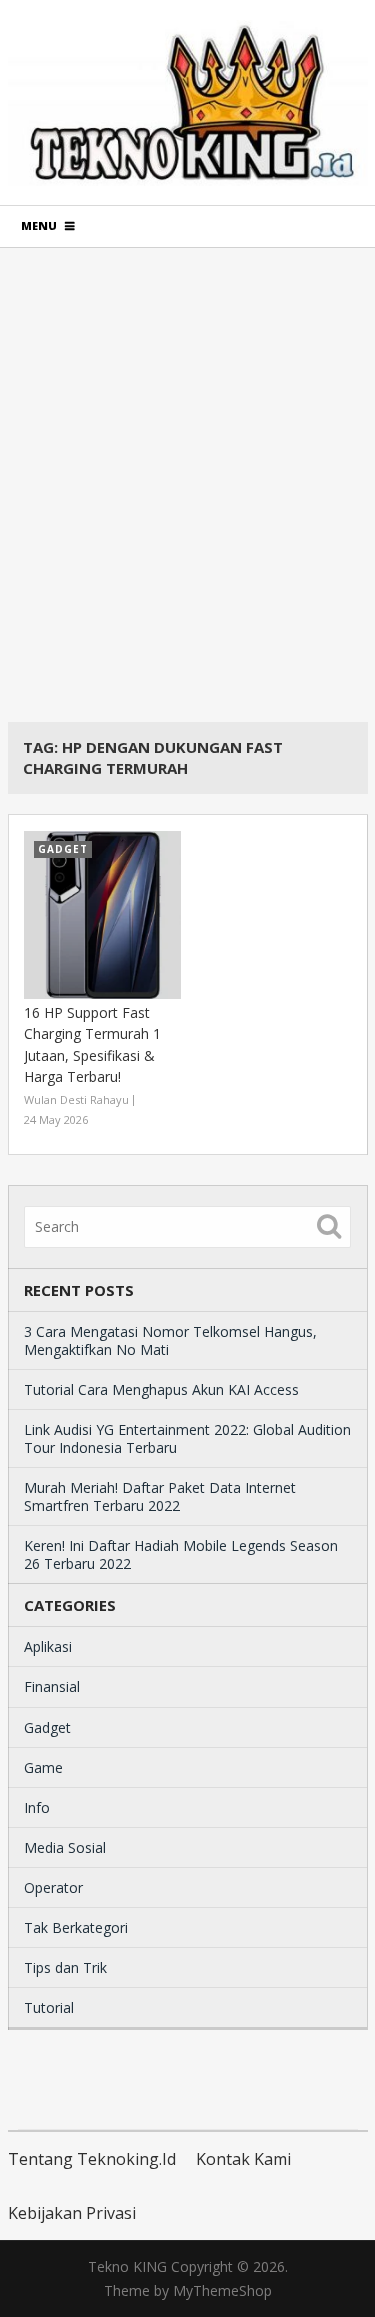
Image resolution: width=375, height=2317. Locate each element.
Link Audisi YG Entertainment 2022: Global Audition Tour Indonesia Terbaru (187, 1438)
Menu (39, 225)
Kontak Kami (243, 2159)
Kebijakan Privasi (72, 2213)
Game (43, 1767)
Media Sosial (65, 1847)
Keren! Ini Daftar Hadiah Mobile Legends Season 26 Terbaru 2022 (181, 1554)
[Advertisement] (187, 484)
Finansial (52, 1686)
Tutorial (49, 2007)
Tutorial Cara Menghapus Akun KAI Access (161, 1389)
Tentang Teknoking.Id (92, 2159)
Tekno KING (127, 2266)
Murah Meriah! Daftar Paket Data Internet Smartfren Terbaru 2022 (160, 1496)
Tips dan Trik (65, 1967)
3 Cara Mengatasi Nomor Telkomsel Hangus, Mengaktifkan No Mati (170, 1340)
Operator (53, 1887)
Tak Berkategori (76, 1927)
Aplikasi (48, 1646)
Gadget (47, 1727)
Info (37, 1807)
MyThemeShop (222, 2290)
